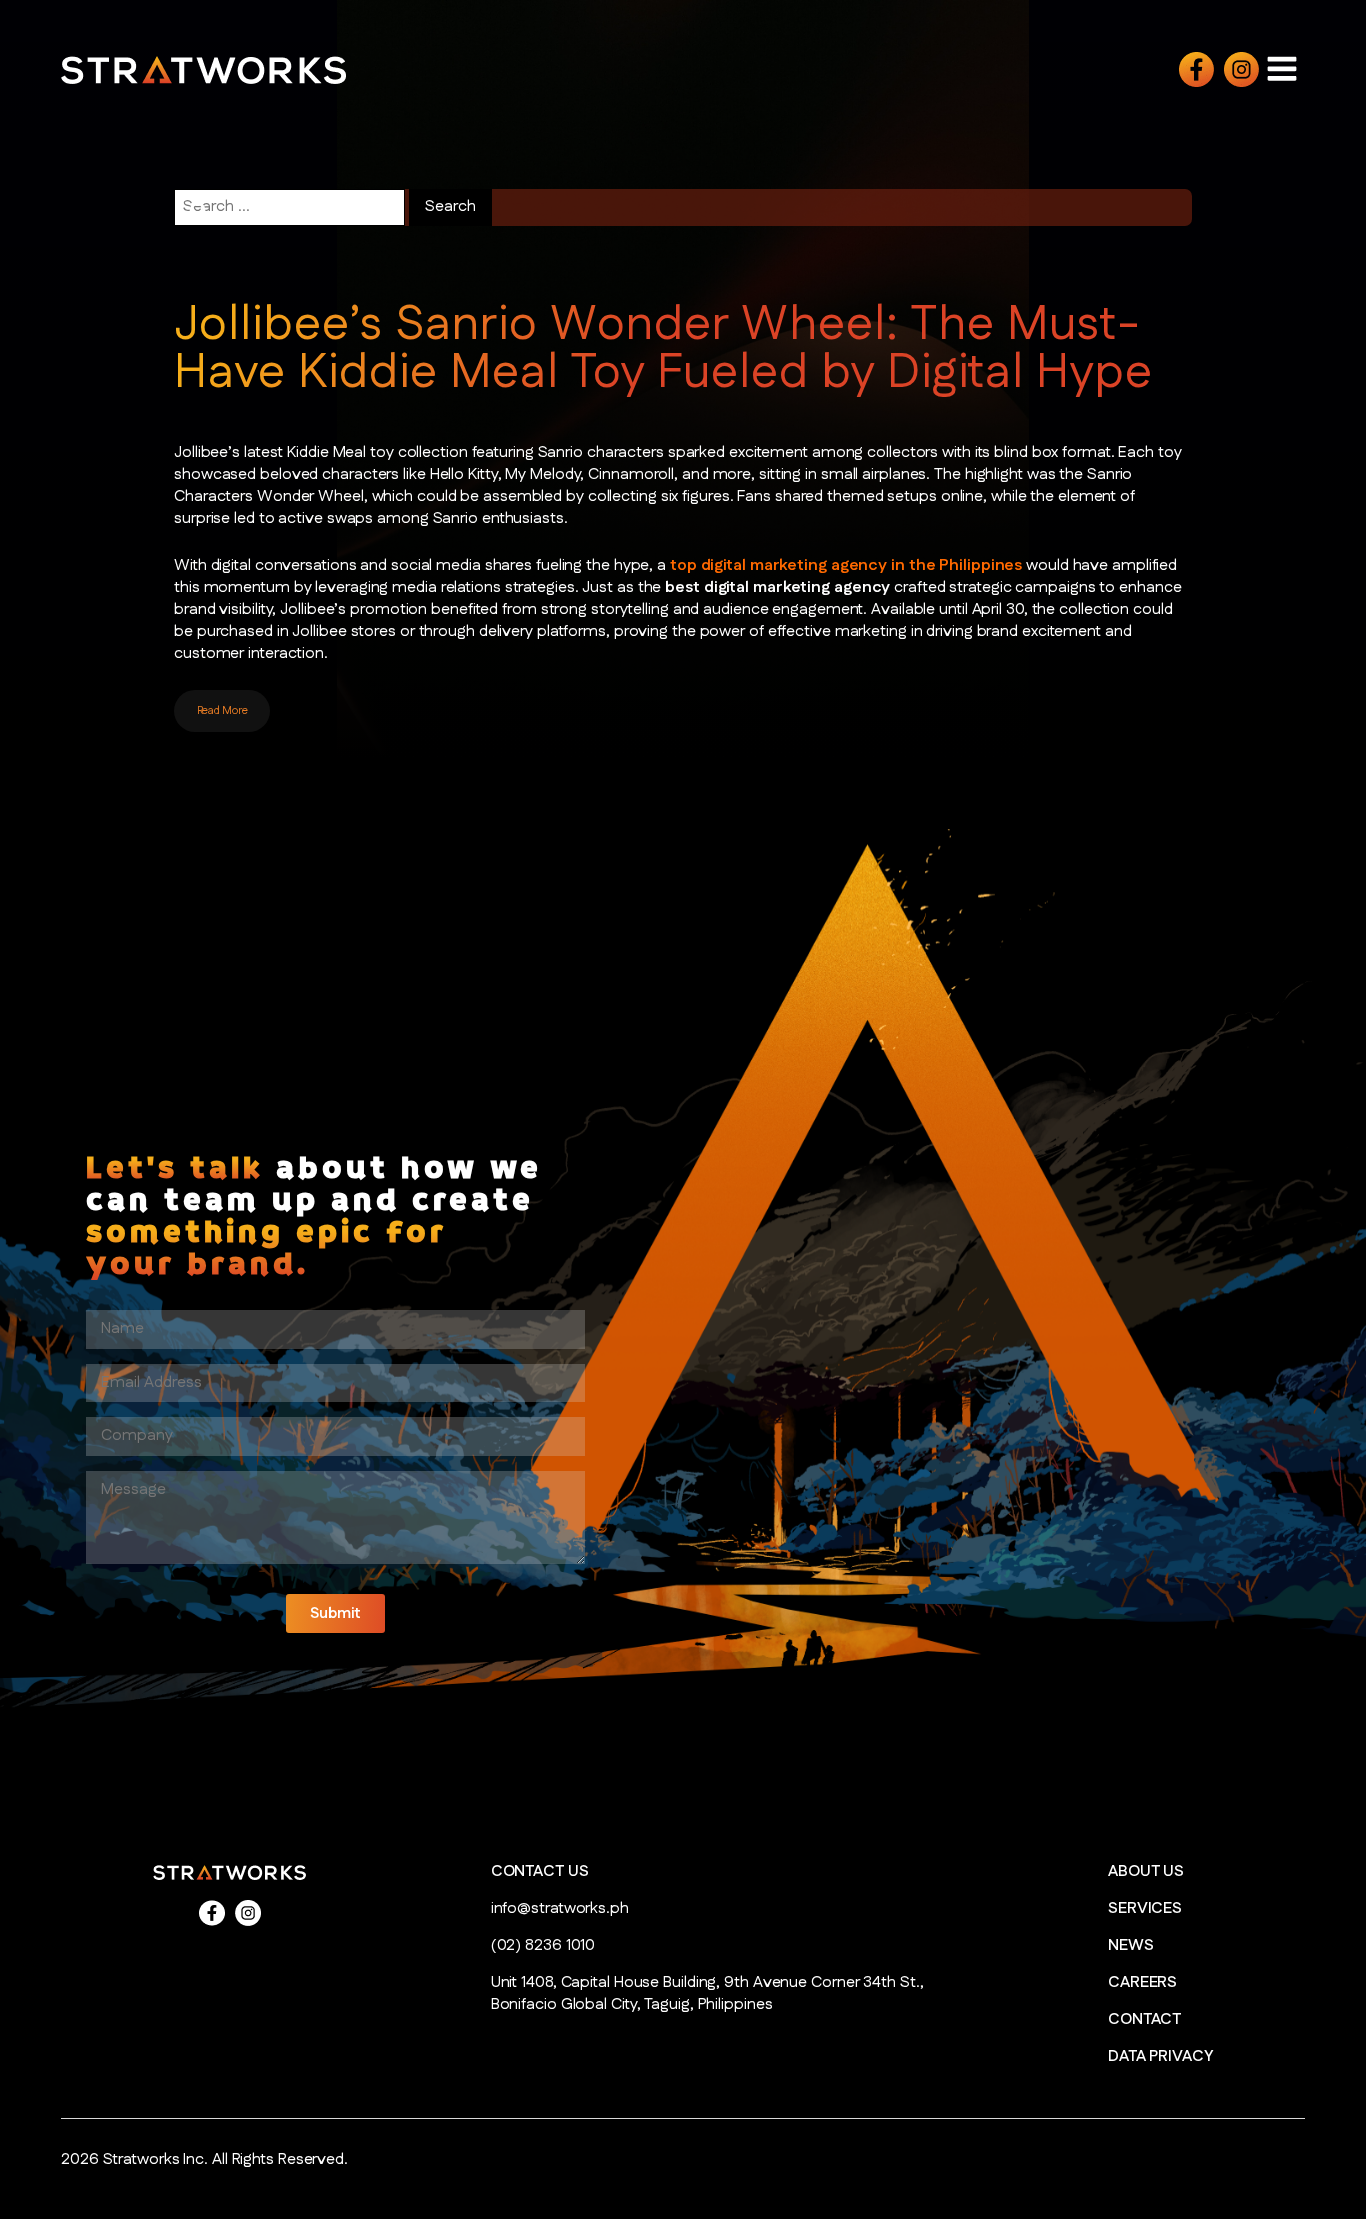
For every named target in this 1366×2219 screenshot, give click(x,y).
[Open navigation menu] (1282, 68)
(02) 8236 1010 (543, 1946)
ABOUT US (1146, 1872)
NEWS (1131, 1946)
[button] (335, 1613)
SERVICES (1145, 1909)
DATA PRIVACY (1160, 2057)
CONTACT (1144, 2020)
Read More (222, 711)
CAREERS (1142, 1983)
